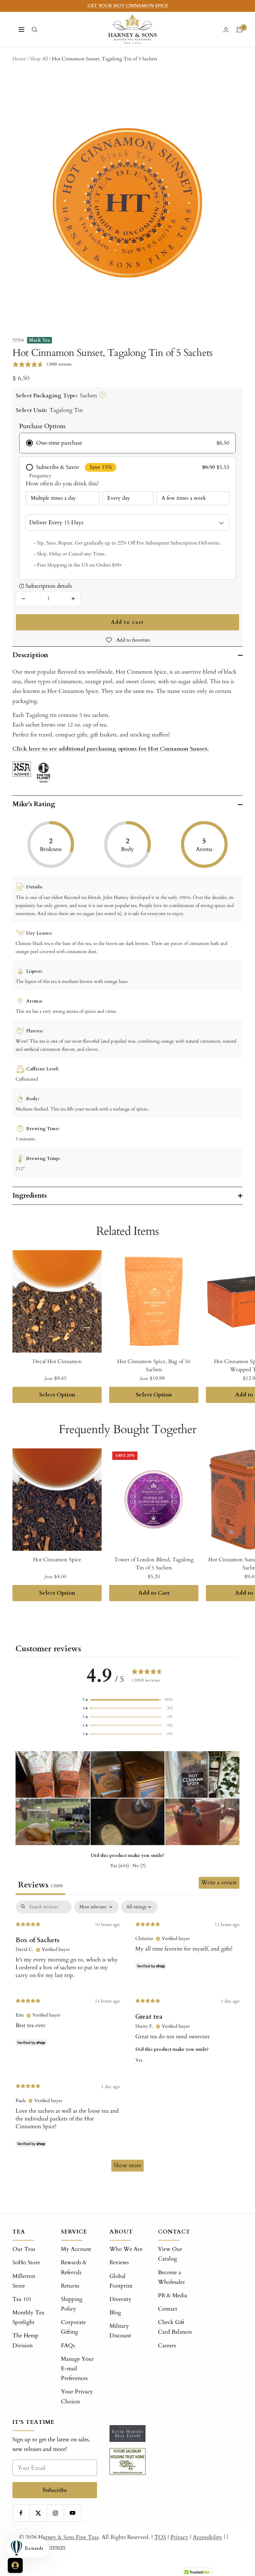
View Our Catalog (170, 2254)
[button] (127, 1700)
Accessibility (208, 2537)
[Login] (226, 30)
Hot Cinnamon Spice (57, 1560)
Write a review (219, 1883)
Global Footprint (121, 2281)
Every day (119, 498)
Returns (70, 2286)
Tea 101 (22, 2299)
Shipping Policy (72, 2304)
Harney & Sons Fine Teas (68, 2537)
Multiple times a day (53, 498)
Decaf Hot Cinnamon (57, 1361)
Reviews (119, 2263)
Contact (168, 2309)
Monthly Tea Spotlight (28, 2317)
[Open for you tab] (15, 2565)
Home (19, 59)
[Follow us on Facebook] (21, 2513)
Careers (167, 2346)
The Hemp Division (25, 2340)
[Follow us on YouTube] (72, 2513)
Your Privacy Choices (77, 2396)
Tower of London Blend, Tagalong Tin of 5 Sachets (154, 1564)
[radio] (127, 443)
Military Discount (120, 2331)
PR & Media (173, 2295)
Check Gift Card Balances (175, 2327)
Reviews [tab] (40, 1885)
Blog (115, 2313)
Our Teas (24, 2249)
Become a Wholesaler (172, 2277)
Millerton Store (24, 2281)
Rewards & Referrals (74, 2267)
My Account (76, 2249)
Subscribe (55, 2490)
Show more (127, 2165)
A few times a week (184, 498)
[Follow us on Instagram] (55, 2513)
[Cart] (239, 30)
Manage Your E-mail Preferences (77, 2369)
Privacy (179, 2537)
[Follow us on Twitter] (38, 2513)
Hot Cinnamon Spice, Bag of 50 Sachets (154, 1365)
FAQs (68, 2346)
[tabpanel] (127, 2039)
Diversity (121, 2299)
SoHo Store (26, 2263)
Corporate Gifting (73, 2327)
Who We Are (126, 2249)
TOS (160, 2537)
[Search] (35, 30)
